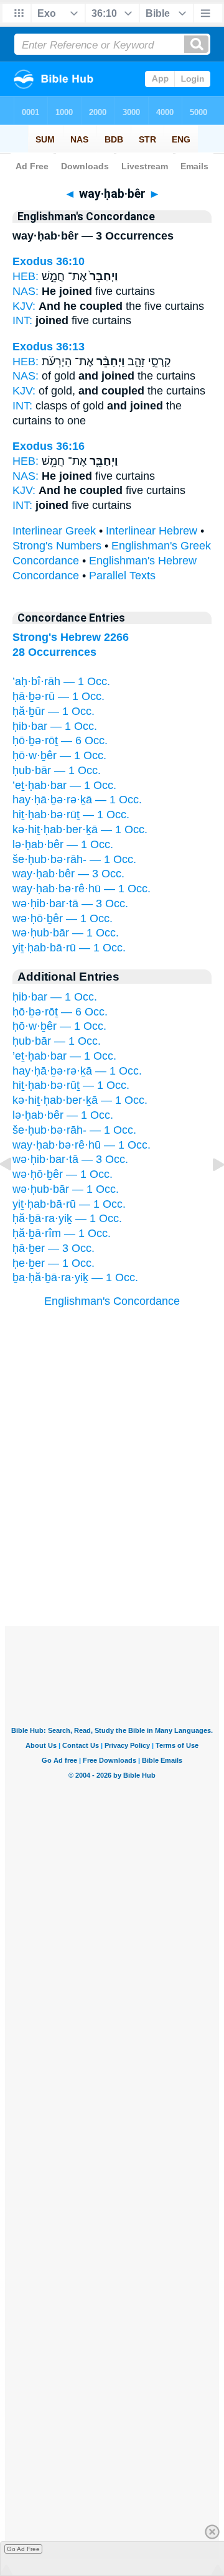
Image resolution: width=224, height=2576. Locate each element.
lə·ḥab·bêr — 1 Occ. (63, 844)
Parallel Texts (122, 576)
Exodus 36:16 (49, 446)
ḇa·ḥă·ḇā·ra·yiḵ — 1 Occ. (75, 1277)
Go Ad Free (23, 2549)
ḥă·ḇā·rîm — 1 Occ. (62, 1233)
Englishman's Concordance (112, 1301)
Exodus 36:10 (49, 261)
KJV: (24, 306)
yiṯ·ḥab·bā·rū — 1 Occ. (69, 948)
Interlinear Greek (54, 531)
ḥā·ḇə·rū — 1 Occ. (58, 696)
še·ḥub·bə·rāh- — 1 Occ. (74, 859)
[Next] (208, 1192)
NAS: (26, 291)
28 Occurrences (54, 652)
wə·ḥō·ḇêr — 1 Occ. (63, 918)
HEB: (26, 276)
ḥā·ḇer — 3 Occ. (54, 1248)
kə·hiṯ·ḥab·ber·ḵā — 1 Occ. (80, 829)
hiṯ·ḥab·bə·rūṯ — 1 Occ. (71, 814)
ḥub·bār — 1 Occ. (57, 770)
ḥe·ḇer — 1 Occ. (54, 1263)
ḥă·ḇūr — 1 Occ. (54, 711)
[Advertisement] (112, 1549)
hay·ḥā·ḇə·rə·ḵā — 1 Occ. (77, 800)
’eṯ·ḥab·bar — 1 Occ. (64, 785)
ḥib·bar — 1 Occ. (55, 726)
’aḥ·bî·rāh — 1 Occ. (61, 681)
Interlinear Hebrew (152, 531)
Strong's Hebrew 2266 (71, 637)
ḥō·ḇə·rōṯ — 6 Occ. (60, 740)
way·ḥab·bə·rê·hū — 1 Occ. (82, 889)
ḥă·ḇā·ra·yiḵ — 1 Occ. (67, 1218)
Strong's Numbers (57, 546)
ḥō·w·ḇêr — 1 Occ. (59, 755)
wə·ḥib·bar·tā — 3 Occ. (70, 903)
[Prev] (16, 1192)
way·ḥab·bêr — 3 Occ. (68, 874)
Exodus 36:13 (49, 347)
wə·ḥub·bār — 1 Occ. (66, 933)
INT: (22, 320)
